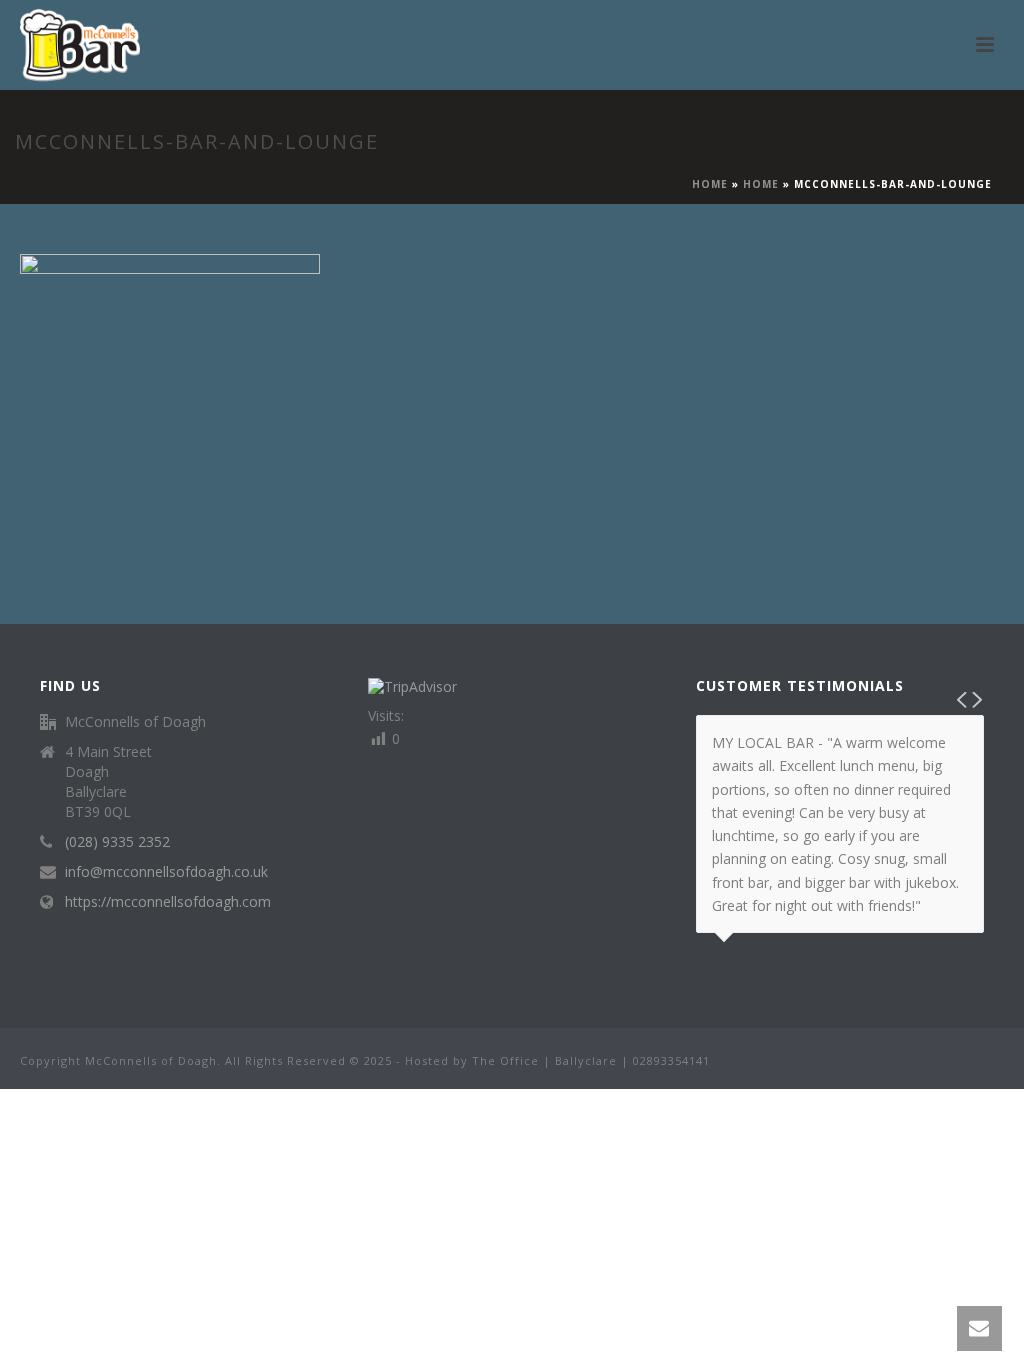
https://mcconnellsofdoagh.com (168, 902)
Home (710, 184)
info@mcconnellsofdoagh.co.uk (166, 872)
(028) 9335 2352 (117, 842)
